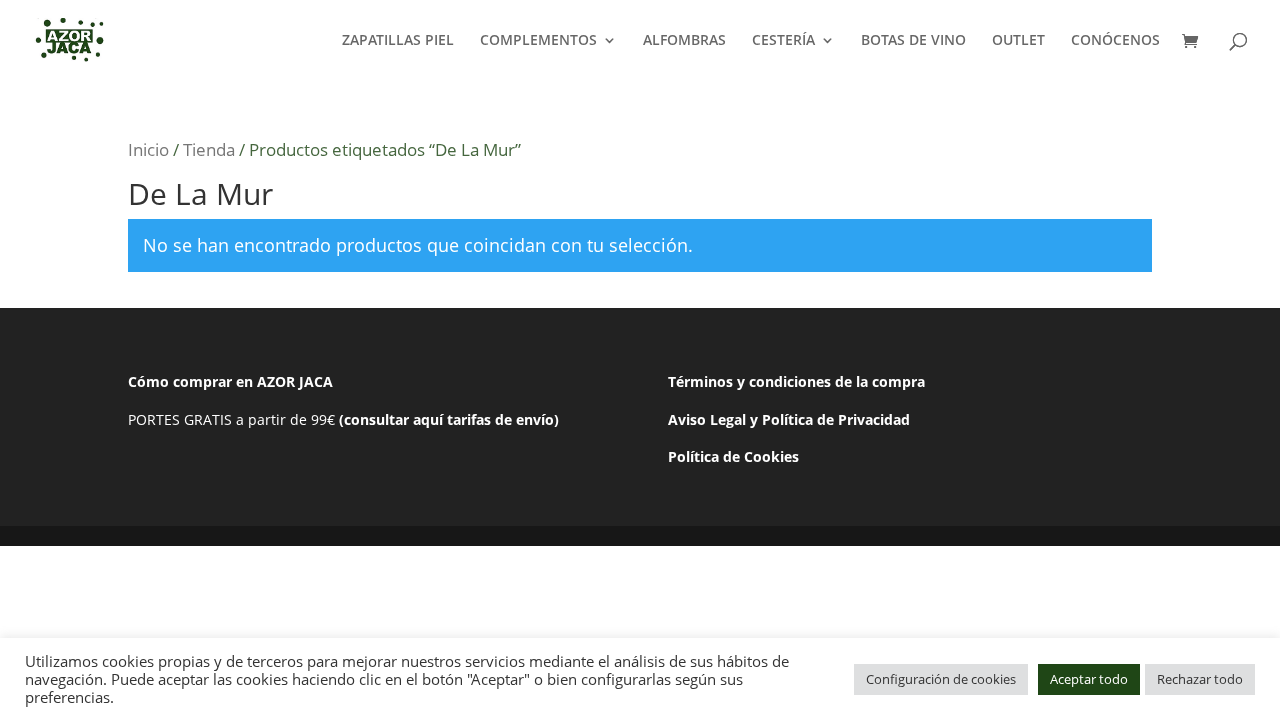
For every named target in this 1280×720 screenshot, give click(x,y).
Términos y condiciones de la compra (796, 381)
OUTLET (1018, 41)
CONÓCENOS (1115, 41)
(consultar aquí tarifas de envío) (449, 419)
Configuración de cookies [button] (941, 679)
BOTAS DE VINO (913, 41)
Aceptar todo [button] (1089, 679)
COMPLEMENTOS (538, 41)
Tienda (209, 149)
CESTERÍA (783, 41)
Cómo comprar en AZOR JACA (230, 381)
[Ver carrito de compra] (1195, 42)
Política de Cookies (733, 456)
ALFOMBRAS (684, 41)
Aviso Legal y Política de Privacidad (789, 419)
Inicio (148, 149)
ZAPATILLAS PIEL (398, 41)
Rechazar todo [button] (1200, 679)
